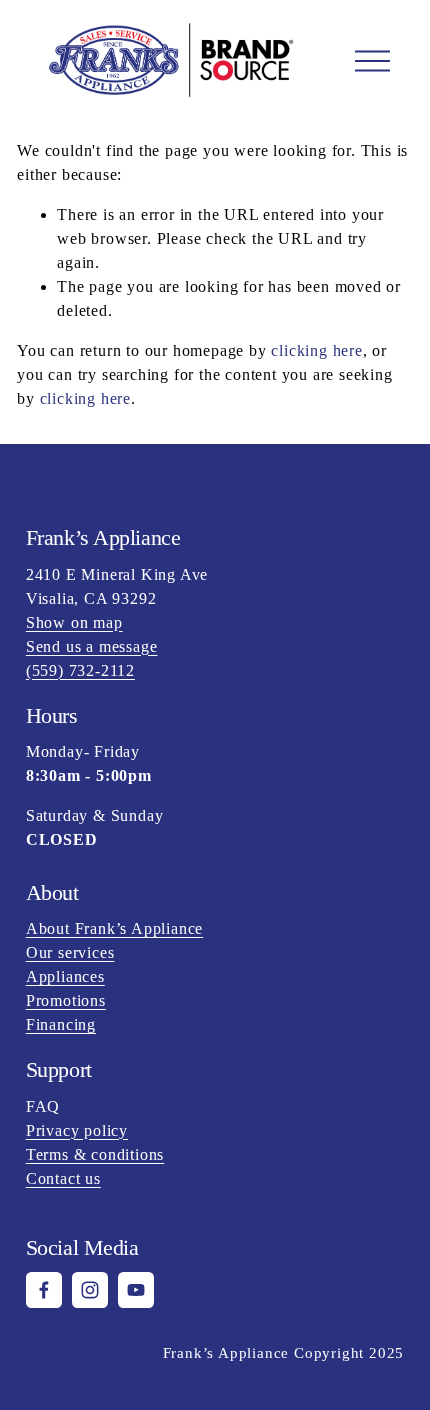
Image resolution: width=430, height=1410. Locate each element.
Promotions (66, 1000)
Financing (61, 1024)
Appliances (65, 976)
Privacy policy (77, 1130)
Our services (70, 952)
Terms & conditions (95, 1154)
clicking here (316, 350)
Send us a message (92, 646)
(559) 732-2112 (80, 670)
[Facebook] (44, 1290)
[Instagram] (90, 1290)
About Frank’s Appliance (114, 928)
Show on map (74, 622)
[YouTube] (136, 1290)
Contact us (63, 1178)
